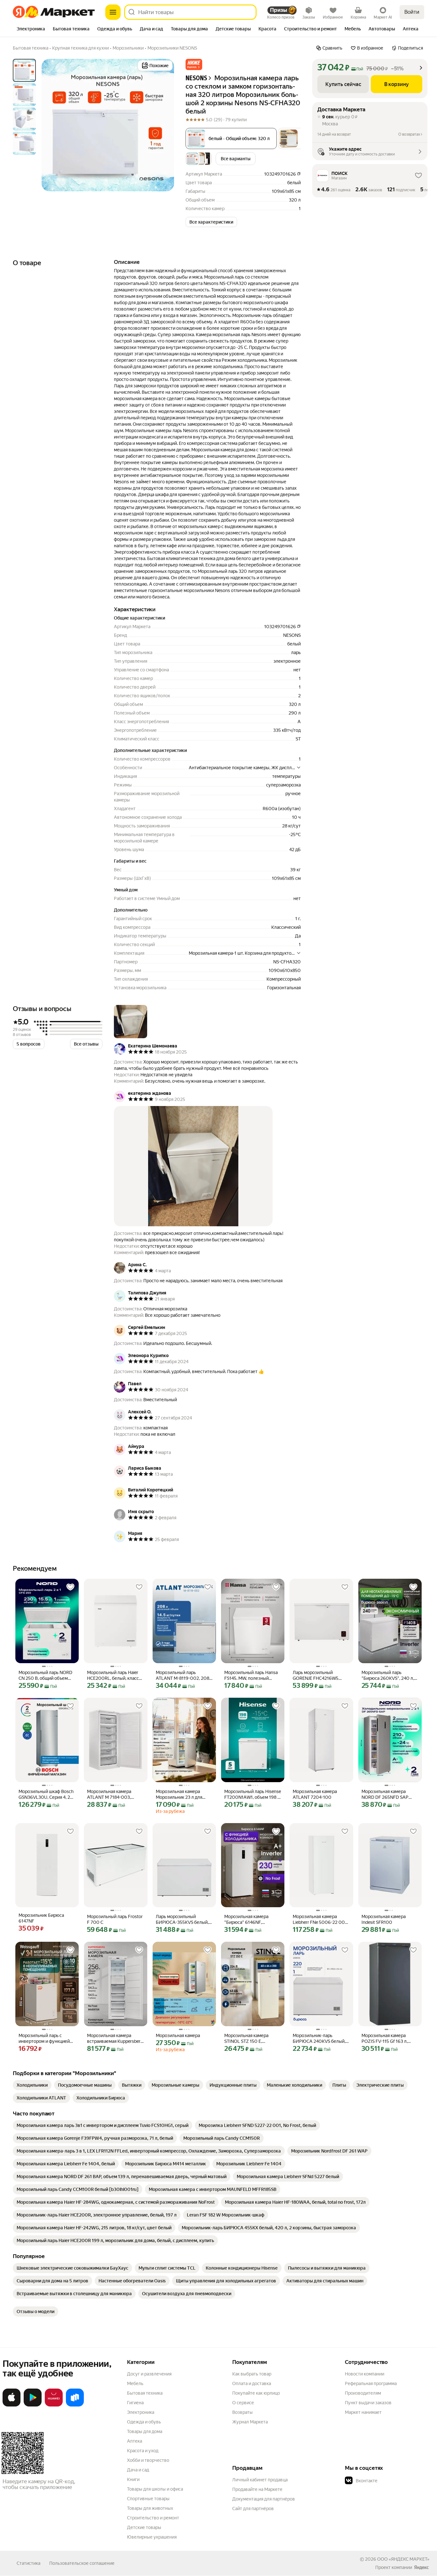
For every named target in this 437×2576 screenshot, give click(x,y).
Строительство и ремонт (153, 2518)
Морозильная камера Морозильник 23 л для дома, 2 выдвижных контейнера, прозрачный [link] (182, 1794)
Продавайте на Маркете (257, 2489)
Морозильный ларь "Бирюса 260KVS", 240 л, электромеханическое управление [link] (388, 1675)
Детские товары (144, 2527)
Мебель (135, 2383)
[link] (32, 2085)
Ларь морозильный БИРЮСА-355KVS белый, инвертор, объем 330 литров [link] (182, 1920)
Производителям (363, 2393)
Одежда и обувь (144, 2422)
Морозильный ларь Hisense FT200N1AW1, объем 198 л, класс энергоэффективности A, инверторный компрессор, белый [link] (253, 1794)
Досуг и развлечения (149, 2374)
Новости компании (365, 2374)
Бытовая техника (145, 2393)
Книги (133, 2479)
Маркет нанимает (363, 2412)
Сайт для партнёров (253, 2509)
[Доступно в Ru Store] (75, 2405)
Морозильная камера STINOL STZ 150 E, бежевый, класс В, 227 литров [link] (247, 2039)
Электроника (141, 2412)
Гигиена (135, 2403)
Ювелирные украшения (152, 2537)
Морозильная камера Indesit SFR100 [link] (384, 1919)
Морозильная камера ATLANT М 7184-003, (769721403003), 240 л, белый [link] (112, 1794)
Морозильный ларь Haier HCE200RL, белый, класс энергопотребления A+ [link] (113, 1675)
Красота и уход (143, 2451)
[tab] (31, 29)
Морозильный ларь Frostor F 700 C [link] (115, 1919)
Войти (412, 12)
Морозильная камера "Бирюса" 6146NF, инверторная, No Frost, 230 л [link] (253, 1920)
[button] (194, 64)
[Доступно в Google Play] (33, 2405)
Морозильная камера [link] (178, 2035)
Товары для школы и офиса (155, 2489)
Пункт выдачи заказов (368, 2403)
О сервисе (243, 2403)
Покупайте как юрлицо (256, 2393)
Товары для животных (150, 2508)
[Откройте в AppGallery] (54, 2405)
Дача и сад (138, 2470)
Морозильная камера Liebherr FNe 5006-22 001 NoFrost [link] (320, 1920)
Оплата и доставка (252, 2383)
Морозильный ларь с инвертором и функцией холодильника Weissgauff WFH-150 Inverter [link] (45, 2039)
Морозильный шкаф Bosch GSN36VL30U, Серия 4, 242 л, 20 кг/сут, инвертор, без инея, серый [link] (47, 1794)
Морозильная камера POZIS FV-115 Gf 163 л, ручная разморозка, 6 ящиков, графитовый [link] (385, 2039)
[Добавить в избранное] (70, 1587)
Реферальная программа (371, 2383)
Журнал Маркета (250, 2422)
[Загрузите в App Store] (12, 2405)
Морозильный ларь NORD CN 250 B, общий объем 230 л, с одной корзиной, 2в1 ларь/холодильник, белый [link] (45, 1675)
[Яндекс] (421, 2567)
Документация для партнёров (264, 2499)
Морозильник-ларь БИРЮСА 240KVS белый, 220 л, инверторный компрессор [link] (319, 2039)
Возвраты (242, 2412)
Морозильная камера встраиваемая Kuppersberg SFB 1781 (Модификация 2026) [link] (115, 2039)
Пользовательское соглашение (82, 2563)
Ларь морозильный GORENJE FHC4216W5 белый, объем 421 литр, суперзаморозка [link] (317, 1675)
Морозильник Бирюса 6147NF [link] (41, 1918)
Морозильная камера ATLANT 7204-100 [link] (315, 1794)
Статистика (28, 2563)
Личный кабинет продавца (260, 2480)
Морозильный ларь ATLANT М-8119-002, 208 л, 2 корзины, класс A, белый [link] (183, 1675)
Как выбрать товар (252, 2374)
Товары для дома (145, 2431)
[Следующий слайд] (164, 125)
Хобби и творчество (148, 2460)
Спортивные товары (148, 2499)
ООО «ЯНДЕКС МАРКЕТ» (403, 2559)
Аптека (135, 2441)
